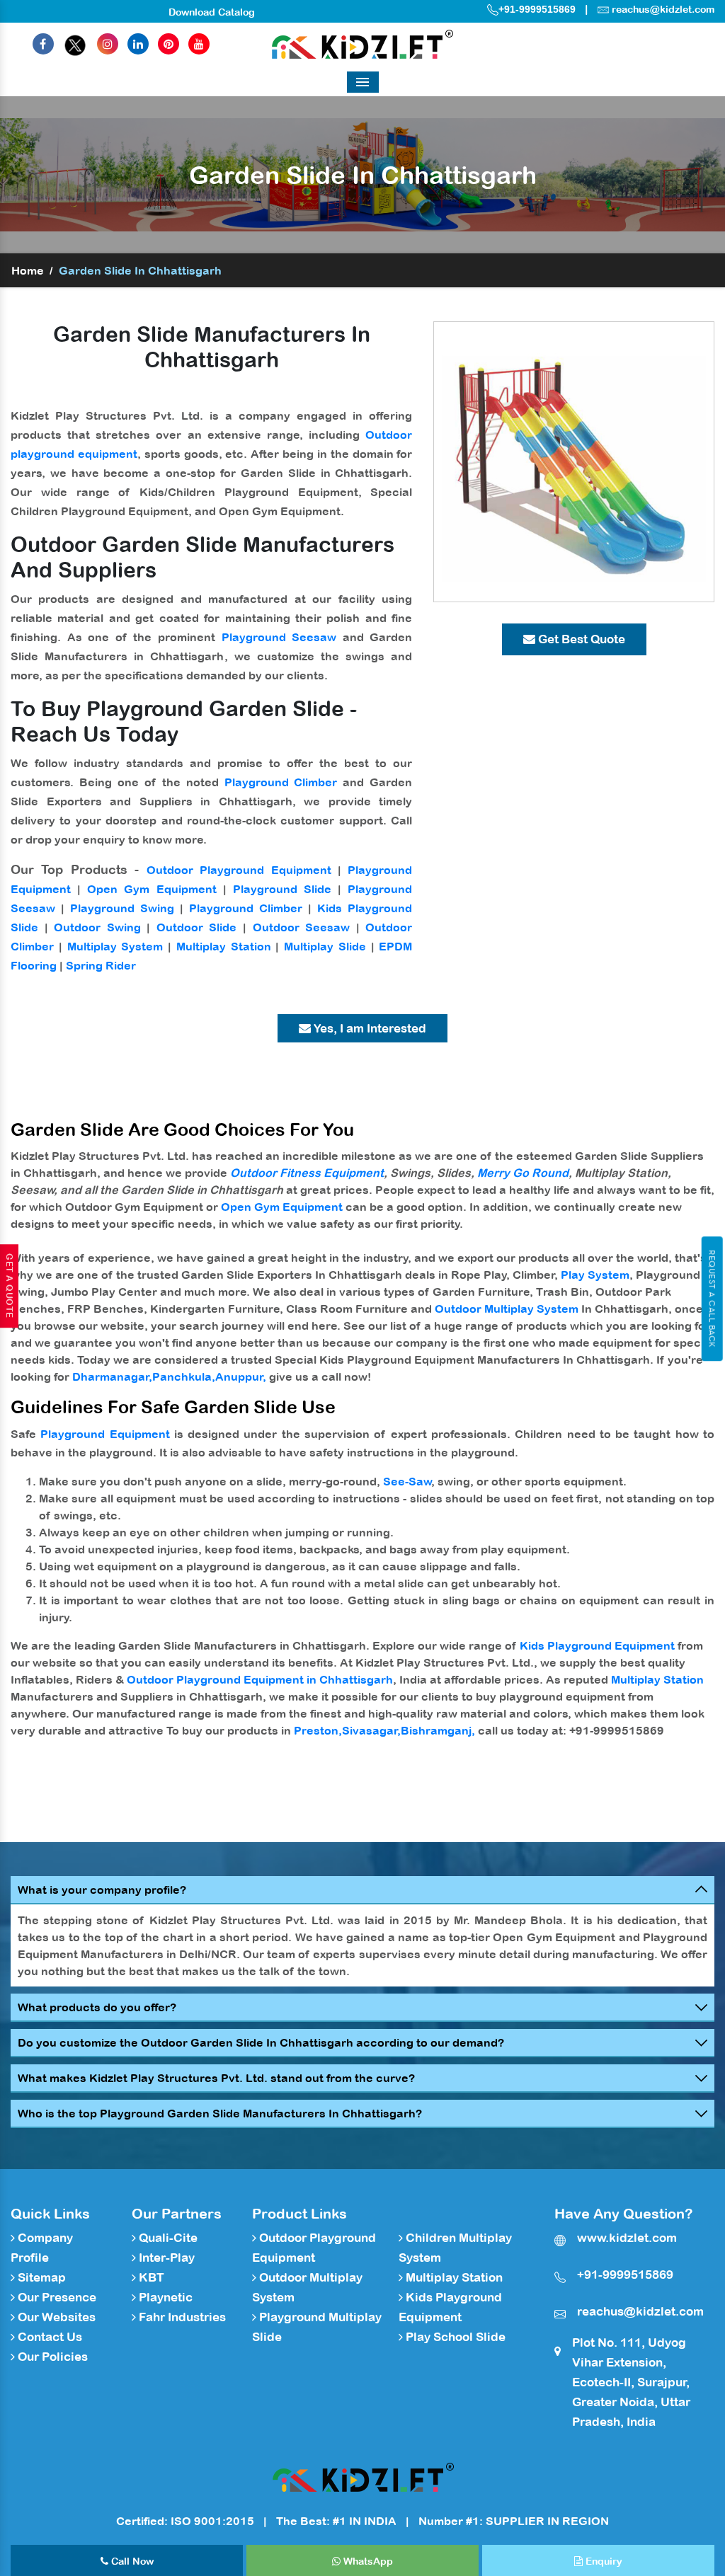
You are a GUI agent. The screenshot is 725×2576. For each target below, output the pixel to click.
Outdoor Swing (97, 927)
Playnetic (164, 2297)
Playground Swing (122, 908)
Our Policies (51, 2357)
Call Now (131, 2561)
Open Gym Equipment (152, 889)
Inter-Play (165, 2258)
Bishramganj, (438, 1730)
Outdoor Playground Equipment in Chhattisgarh (260, 1679)
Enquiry (603, 2561)
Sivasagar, (371, 1730)
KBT (150, 2277)
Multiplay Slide (325, 946)
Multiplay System (115, 946)
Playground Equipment (105, 1434)
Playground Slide (282, 889)
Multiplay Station (224, 946)
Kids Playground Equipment (597, 1645)
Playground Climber (281, 782)
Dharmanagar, (112, 1376)
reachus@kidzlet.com (663, 9)
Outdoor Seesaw (302, 927)
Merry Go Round (523, 1173)
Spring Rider (101, 965)
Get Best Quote (580, 639)
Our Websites (55, 2317)
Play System (595, 1275)
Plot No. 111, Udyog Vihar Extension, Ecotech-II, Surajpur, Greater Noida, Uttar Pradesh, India (631, 2382)
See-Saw (407, 1481)
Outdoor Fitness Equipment (307, 1173)
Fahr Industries (181, 2317)
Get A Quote (9, 1286)
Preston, (318, 1730)
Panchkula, (184, 1376)
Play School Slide (454, 2337)
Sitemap (40, 2277)
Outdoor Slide (197, 927)
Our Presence (56, 2297)
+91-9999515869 (537, 9)
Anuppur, (241, 1376)
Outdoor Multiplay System (507, 1309)
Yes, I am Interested (369, 1028)
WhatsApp (367, 2561)
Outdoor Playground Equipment (239, 870)
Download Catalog (212, 12)
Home (28, 270)
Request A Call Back (712, 1299)
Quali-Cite (167, 2238)
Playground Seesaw (279, 637)
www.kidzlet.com (627, 2238)
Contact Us (48, 2337)
